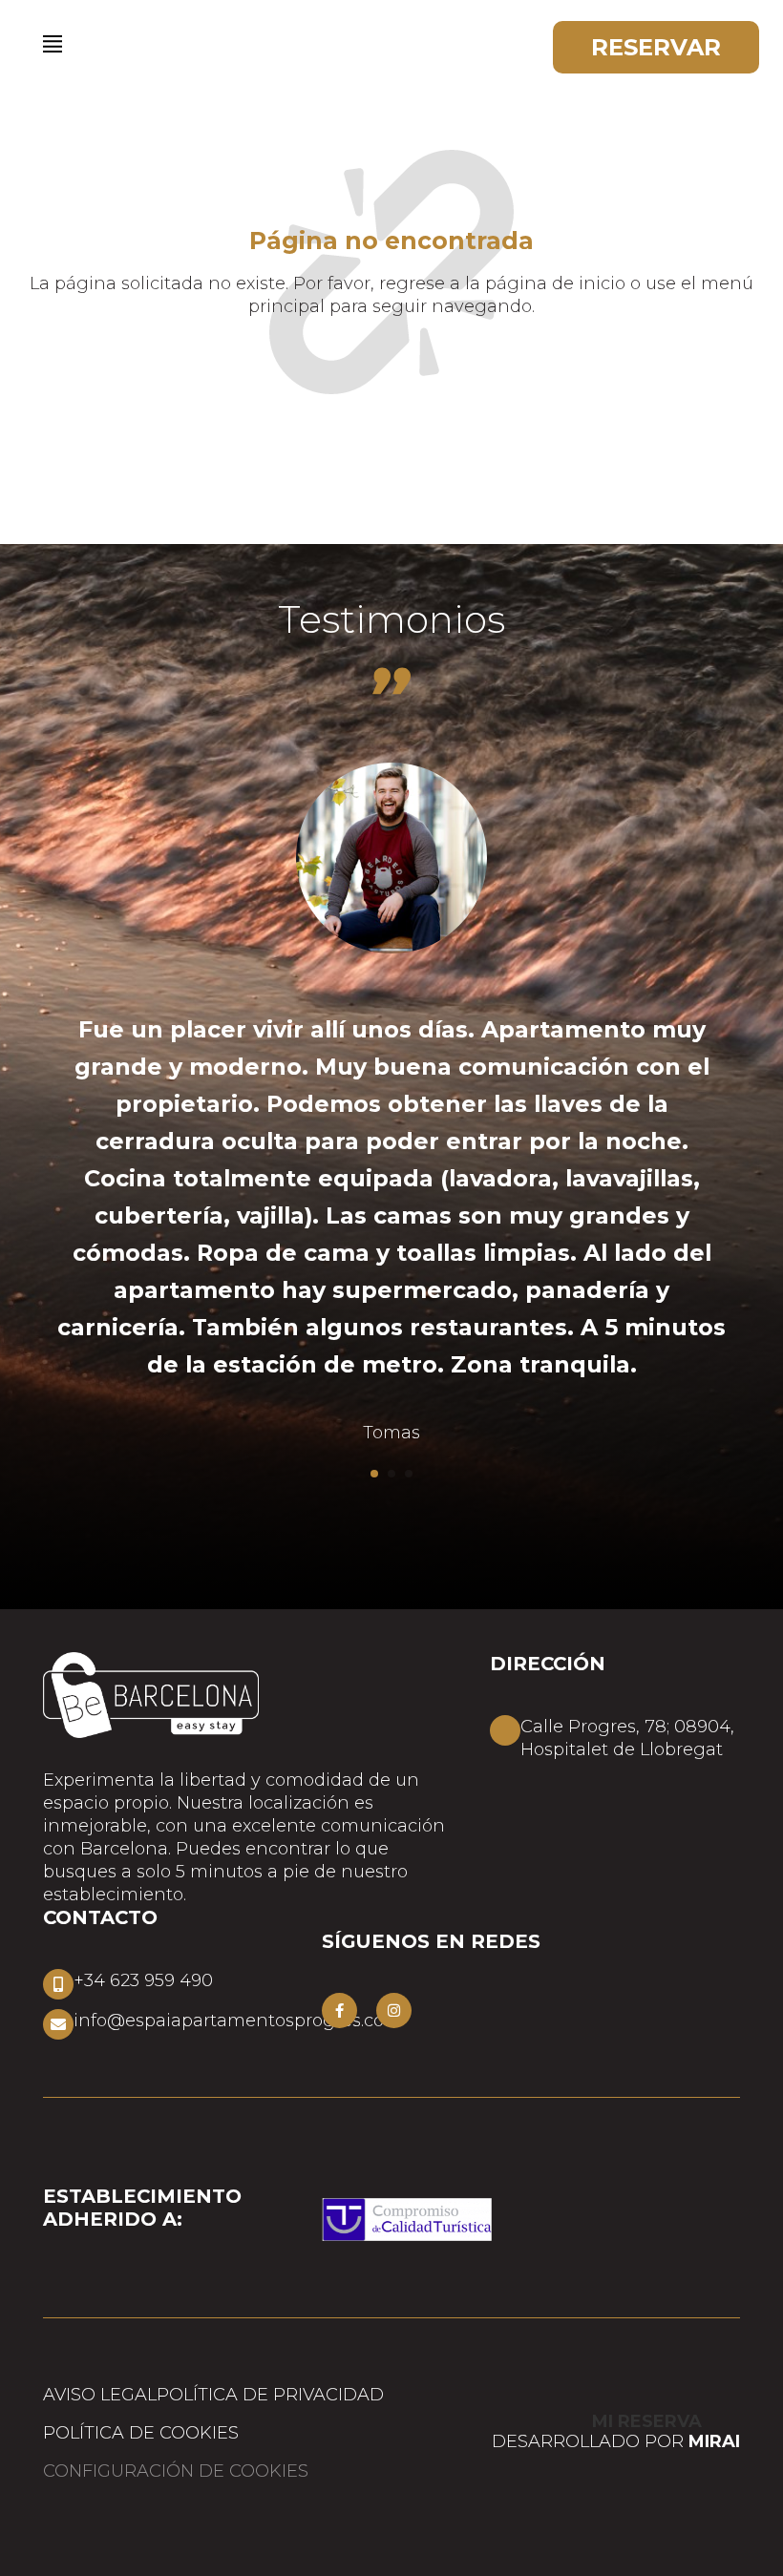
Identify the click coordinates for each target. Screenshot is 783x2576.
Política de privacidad (270, 2395)
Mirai (714, 2441)
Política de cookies (141, 2433)
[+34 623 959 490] (58, 1984)
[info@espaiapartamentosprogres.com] (58, 2024)
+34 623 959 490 (143, 1980)
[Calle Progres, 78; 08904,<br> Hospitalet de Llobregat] (505, 1730)
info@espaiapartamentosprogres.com (238, 2021)
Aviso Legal (100, 2395)
